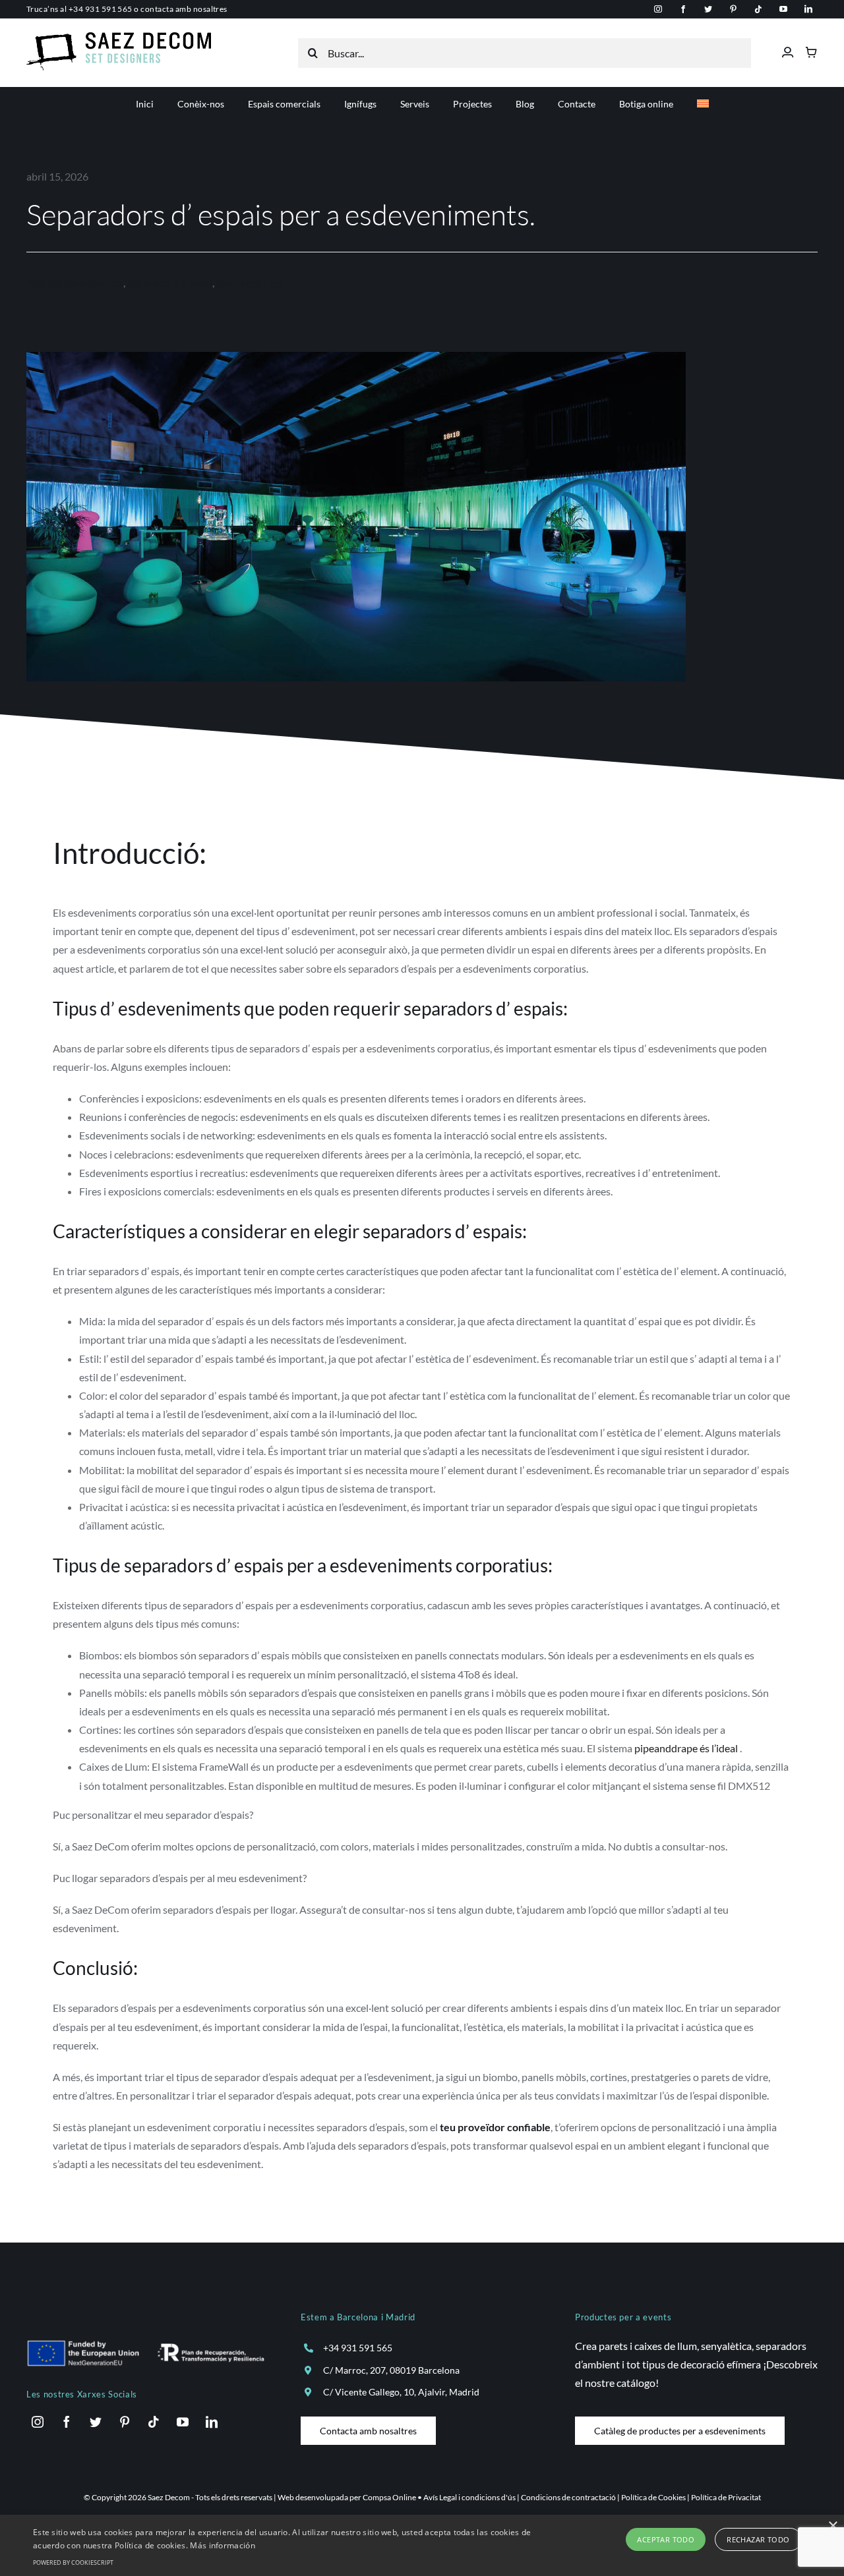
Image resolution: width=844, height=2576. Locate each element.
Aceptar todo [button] (666, 2539)
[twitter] (708, 9)
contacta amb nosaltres (184, 9)
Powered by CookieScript (73, 2562)
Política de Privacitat (726, 2497)
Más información (223, 2545)
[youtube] (783, 9)
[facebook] (683, 9)
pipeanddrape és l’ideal (686, 1748)
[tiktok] (758, 9)
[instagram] (658, 9)
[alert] (422, 2545)
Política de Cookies (653, 2497)
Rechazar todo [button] (758, 2539)
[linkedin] (808, 9)
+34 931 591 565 (101, 9)
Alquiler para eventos (75, 282)
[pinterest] (733, 9)
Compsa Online (389, 2497)
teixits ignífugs (249, 282)
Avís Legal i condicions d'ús (469, 2497)
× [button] (832, 2526)
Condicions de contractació (568, 2497)
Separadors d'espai (170, 282)
